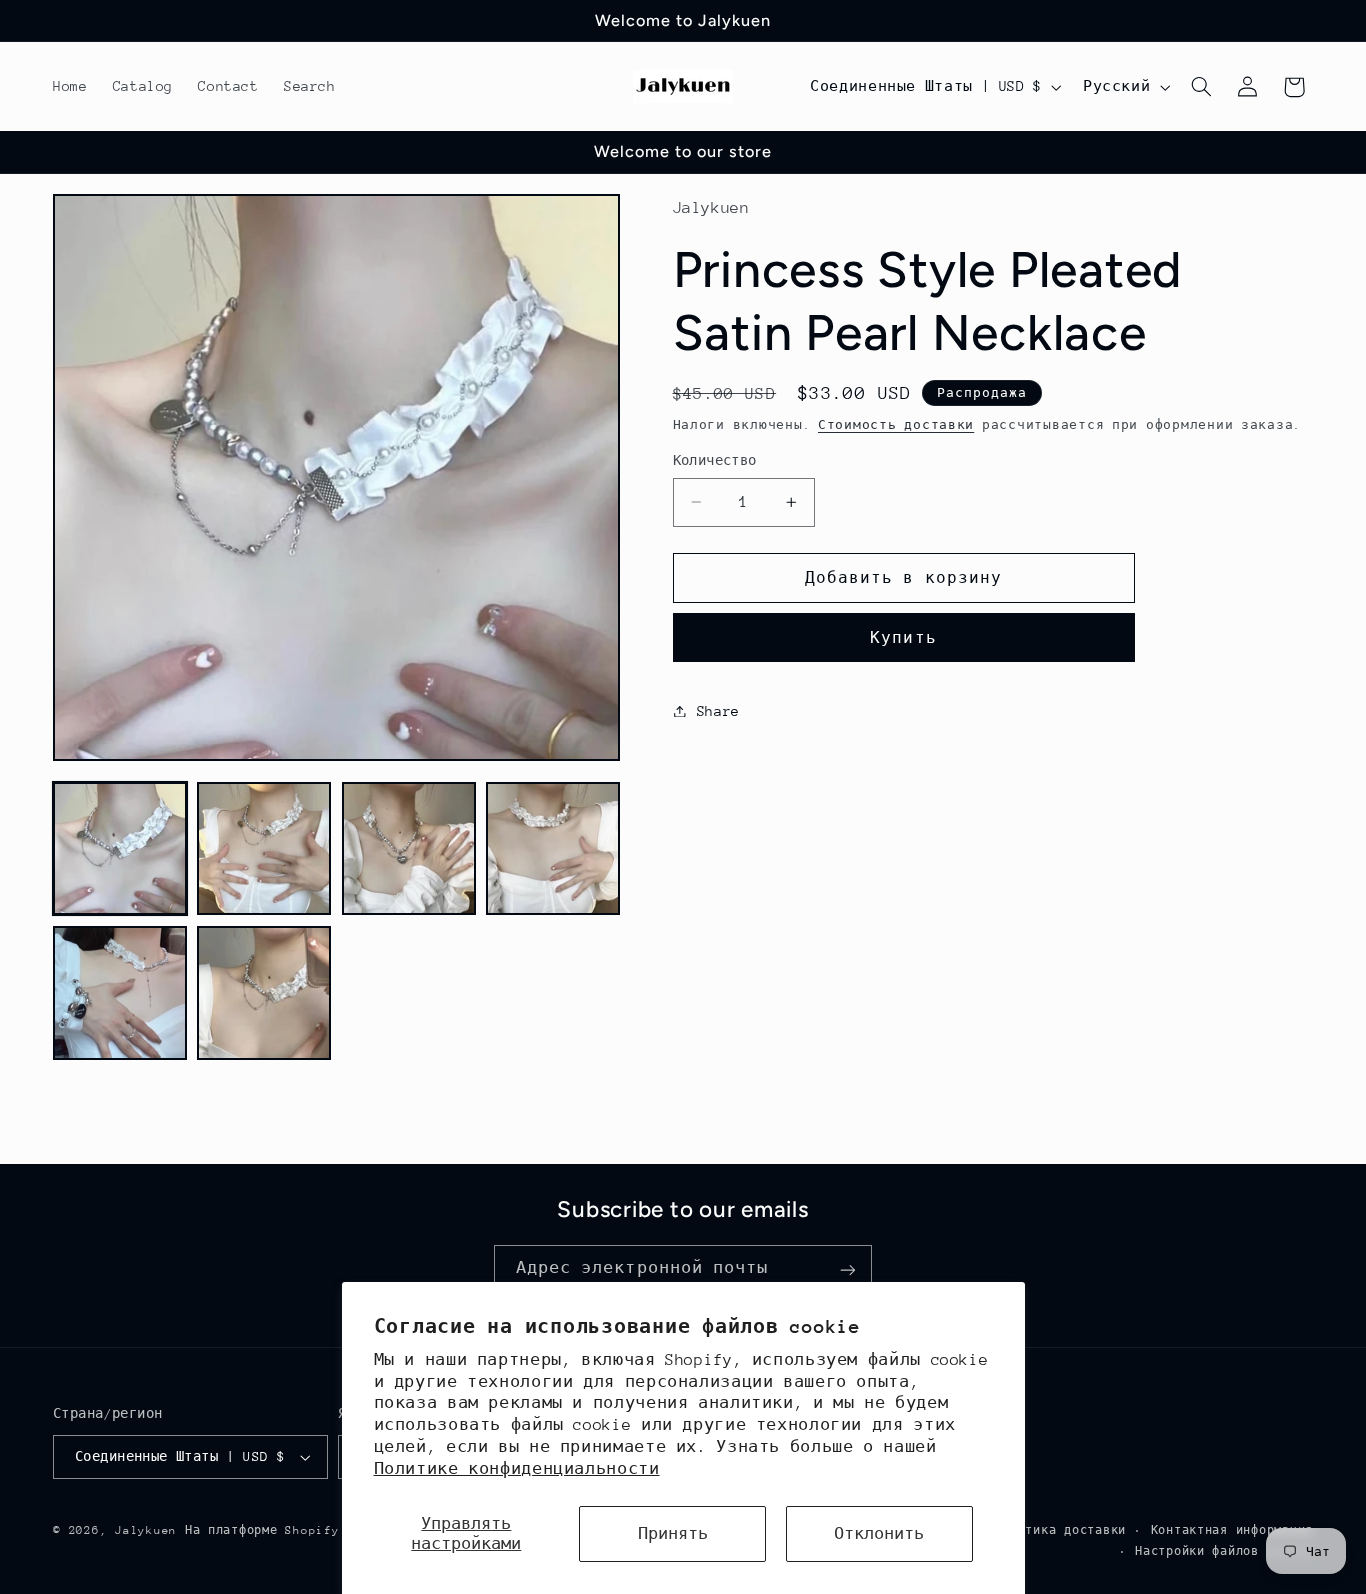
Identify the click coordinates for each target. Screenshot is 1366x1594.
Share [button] (718, 710)
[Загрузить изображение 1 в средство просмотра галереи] (120, 849)
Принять (673, 1534)
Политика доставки (1061, 1530)
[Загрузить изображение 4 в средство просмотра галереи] (553, 849)
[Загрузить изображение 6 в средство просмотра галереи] (264, 993)
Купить (903, 636)
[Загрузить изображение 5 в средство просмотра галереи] (120, 993)
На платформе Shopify (262, 1530)
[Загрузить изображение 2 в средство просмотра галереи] (264, 849)
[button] (1202, 87)
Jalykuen (146, 1530)
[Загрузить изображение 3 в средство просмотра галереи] (409, 849)
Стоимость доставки (896, 424)
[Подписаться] (848, 1269)
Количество (715, 460)
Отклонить (879, 1534)
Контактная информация (1232, 1530)
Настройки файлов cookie (1224, 1551)
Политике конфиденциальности (517, 1469)
